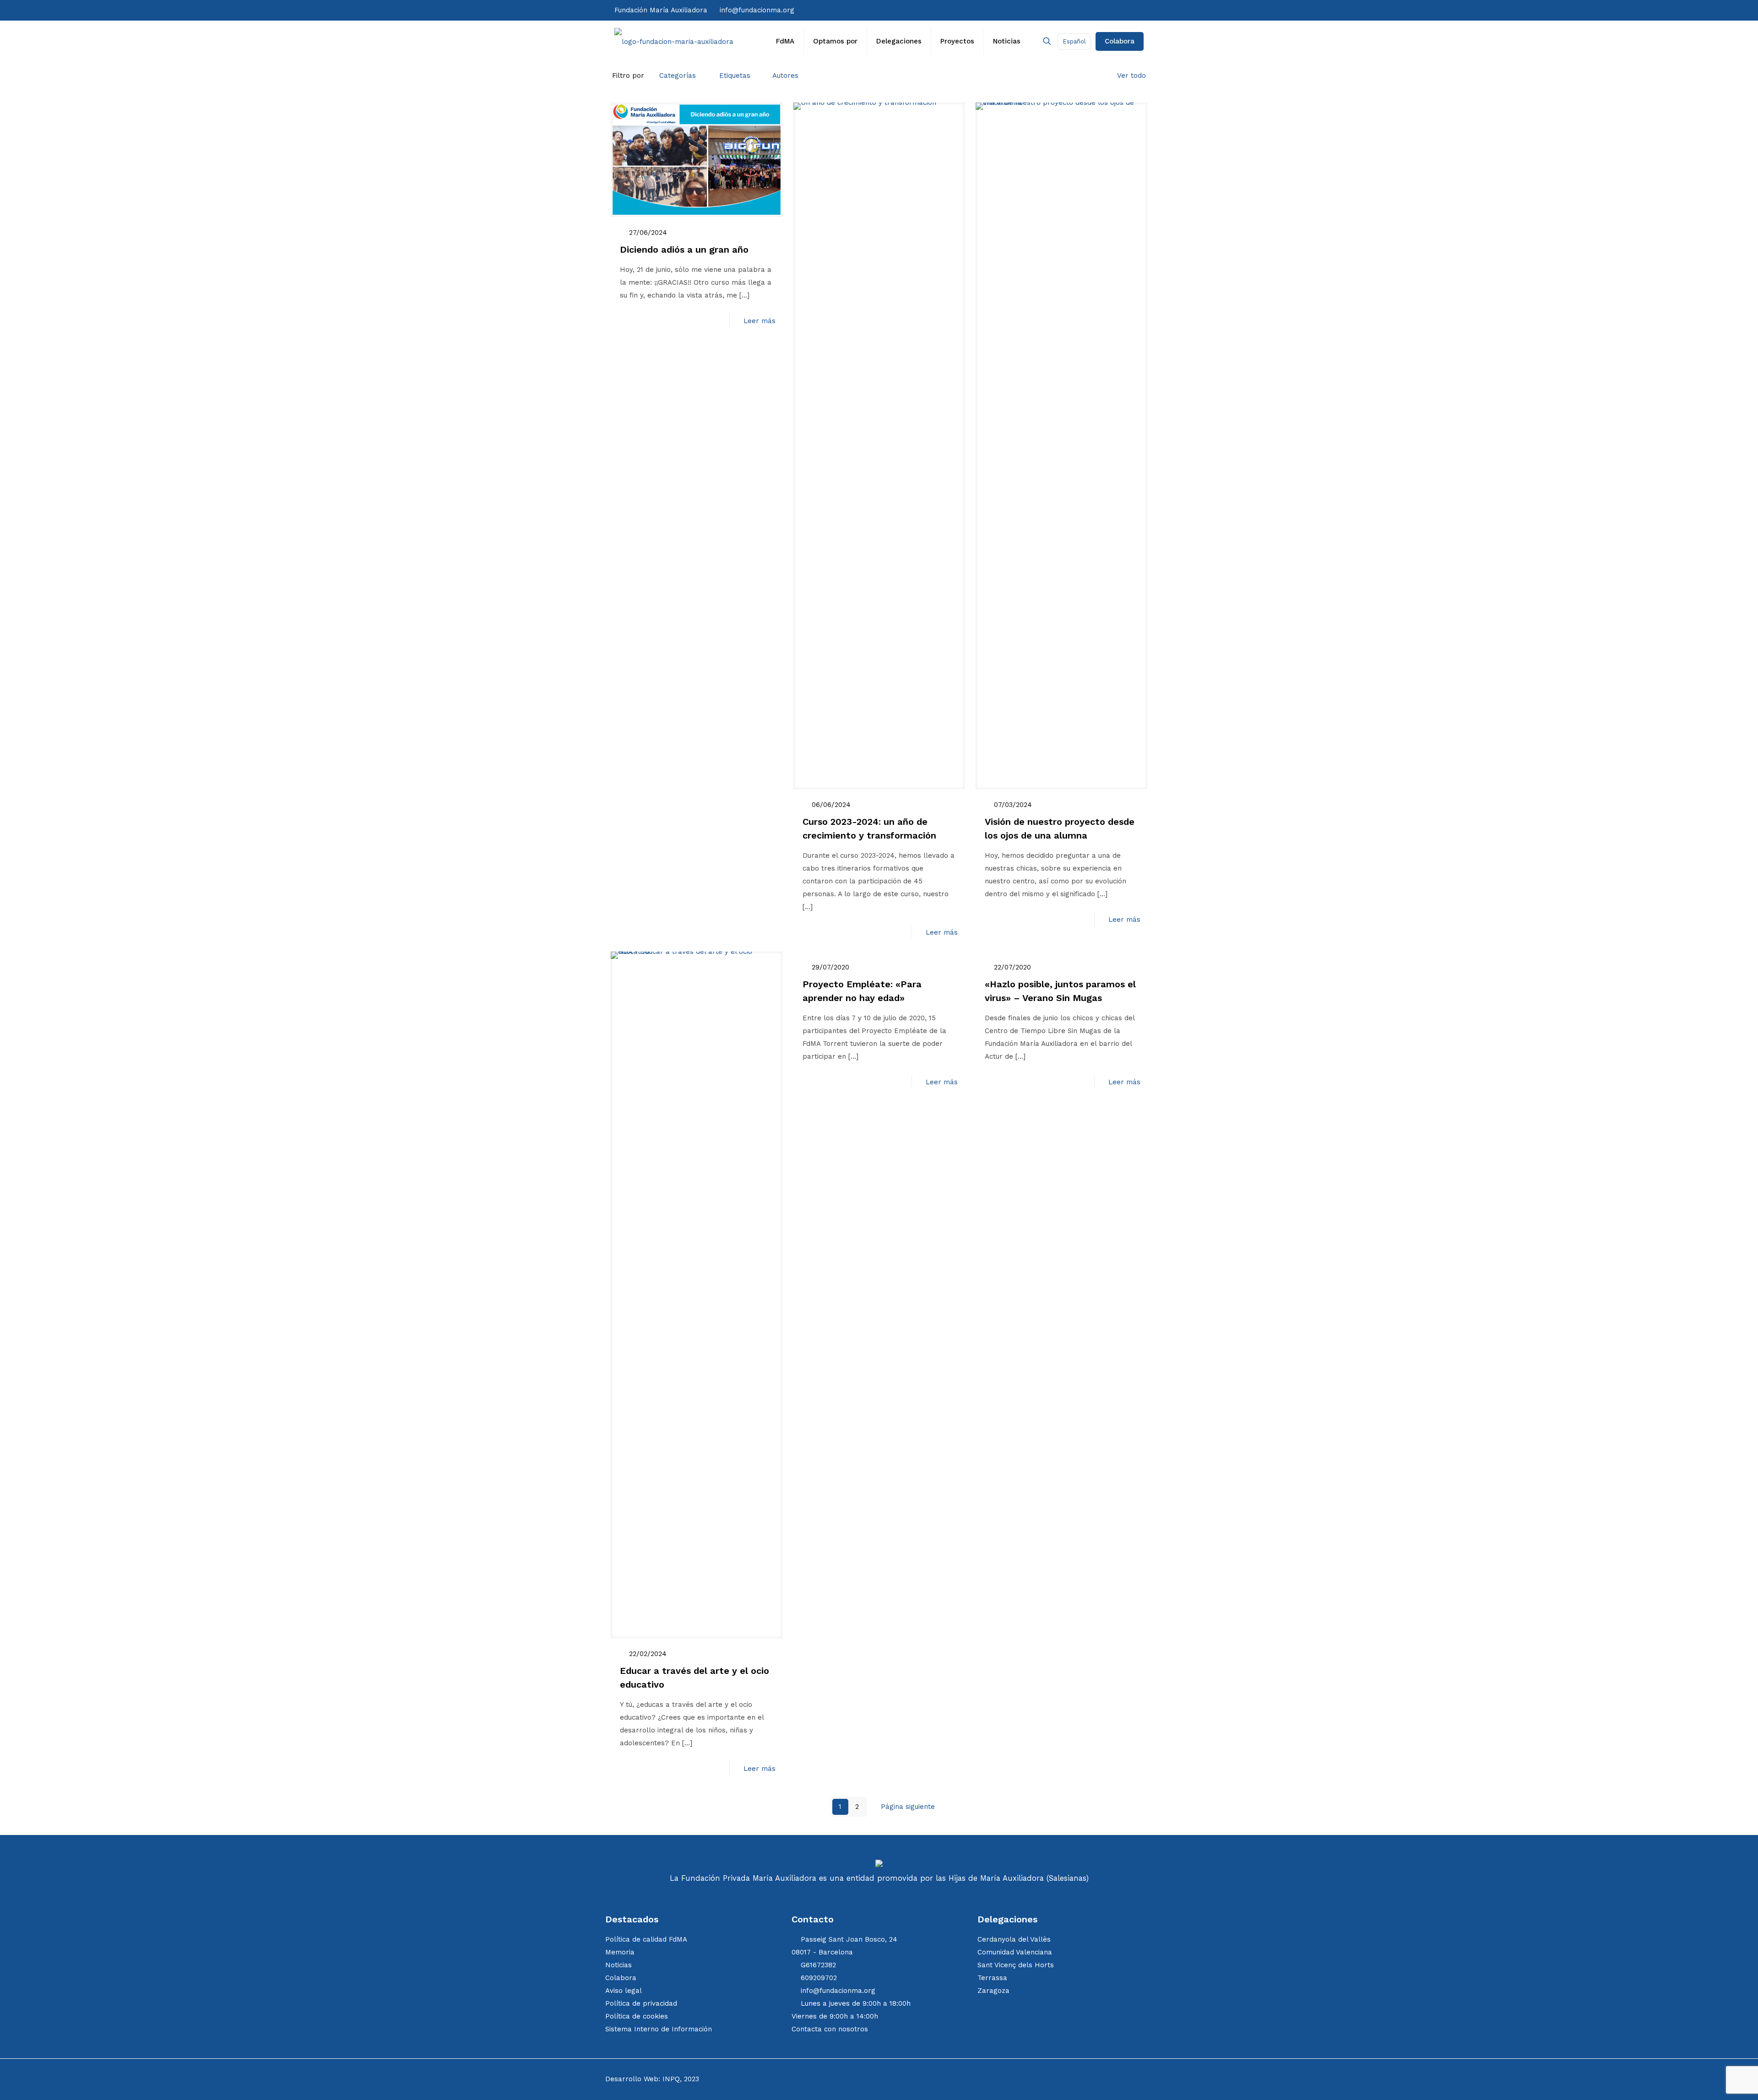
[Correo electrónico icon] (1124, 10)
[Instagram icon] (1078, 10)
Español (1074, 41)
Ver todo (1131, 76)
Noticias (619, 1965)
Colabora (1120, 41)
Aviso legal (624, 1991)
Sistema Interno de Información (659, 2029)
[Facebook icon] (1059, 10)
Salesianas (1067, 1878)
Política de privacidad (641, 2003)
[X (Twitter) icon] (1069, 10)
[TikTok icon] (1087, 10)
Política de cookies (637, 2016)
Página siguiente (908, 1807)
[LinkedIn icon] (1106, 10)
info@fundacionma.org (757, 10)
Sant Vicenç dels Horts (1016, 1965)
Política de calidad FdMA (646, 1939)
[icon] (1115, 10)
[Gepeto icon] (1133, 10)
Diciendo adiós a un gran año (684, 249)
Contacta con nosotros (830, 2029)
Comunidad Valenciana (1015, 1952)
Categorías (678, 76)
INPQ (671, 2079)
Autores (785, 76)
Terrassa (992, 1978)
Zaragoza (993, 1991)
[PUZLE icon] (1141, 10)
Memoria (620, 1952)
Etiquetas (735, 76)
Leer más (760, 321)
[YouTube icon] (1096, 10)
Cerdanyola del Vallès (1014, 1939)
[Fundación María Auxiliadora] (674, 41)
